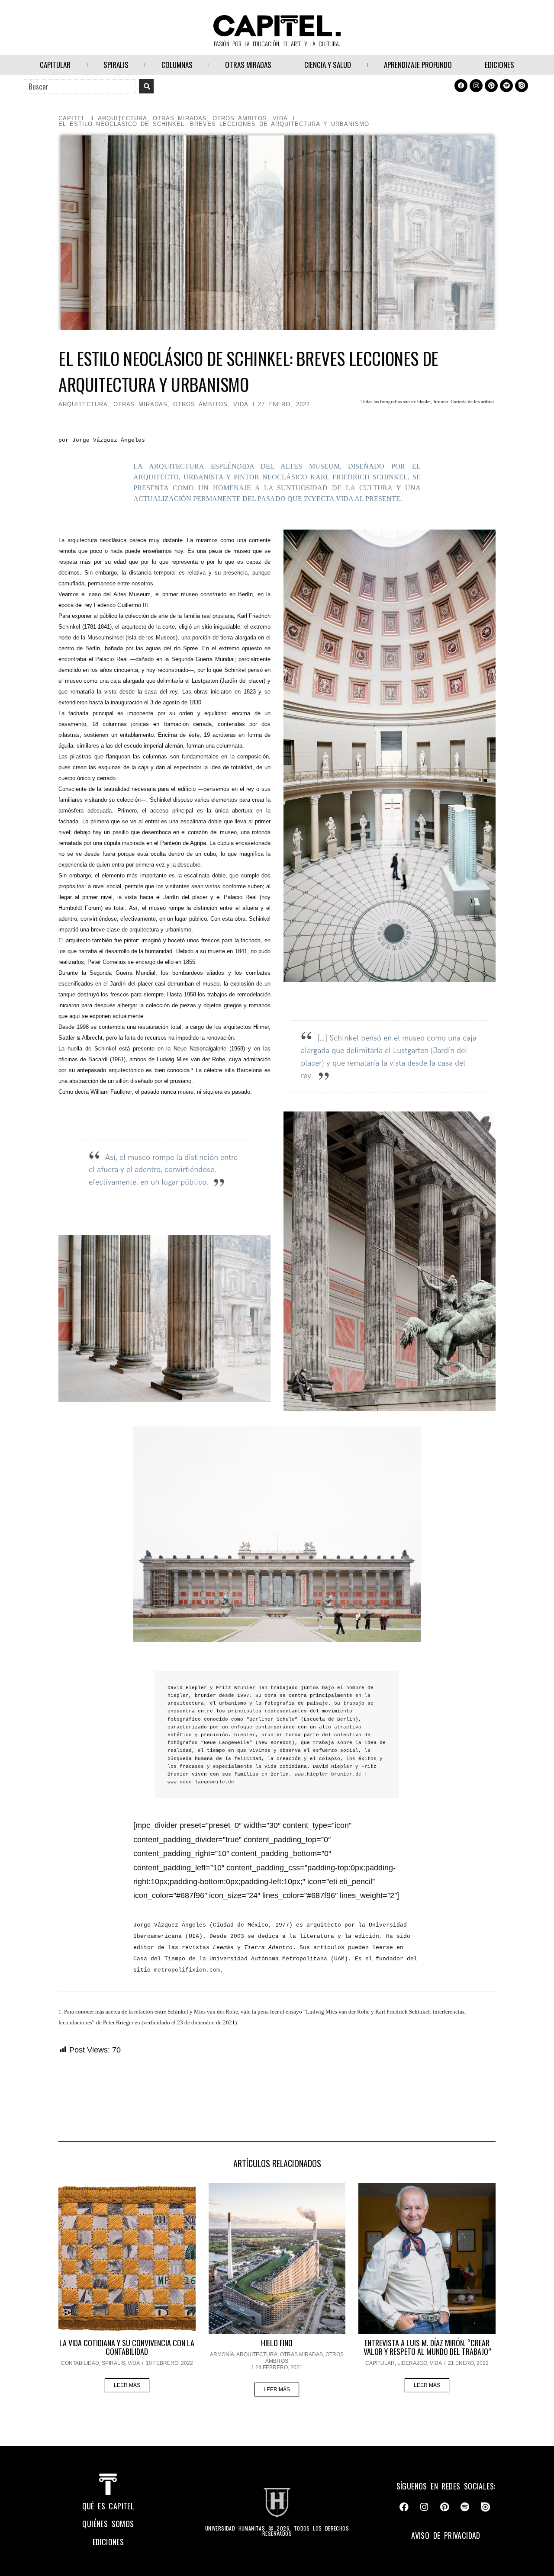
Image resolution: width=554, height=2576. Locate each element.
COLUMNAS (177, 65)
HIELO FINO (277, 2343)
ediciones (108, 2542)
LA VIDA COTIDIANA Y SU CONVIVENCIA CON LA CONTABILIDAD (127, 2347)
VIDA (280, 118)
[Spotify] (506, 86)
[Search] (146, 86)
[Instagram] (476, 86)
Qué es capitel (108, 2506)
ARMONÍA (222, 2354)
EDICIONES (499, 65)
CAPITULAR (55, 65)
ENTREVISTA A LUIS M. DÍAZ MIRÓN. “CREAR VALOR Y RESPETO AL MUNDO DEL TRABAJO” (427, 2347)
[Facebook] (461, 86)
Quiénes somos (108, 2524)
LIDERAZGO (412, 2363)
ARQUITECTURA (122, 118)
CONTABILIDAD (80, 2363)
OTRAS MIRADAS (248, 65)
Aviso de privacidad (446, 2535)
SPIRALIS (116, 65)
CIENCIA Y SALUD (328, 65)
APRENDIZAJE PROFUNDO (418, 65)
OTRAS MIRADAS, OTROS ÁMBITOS (210, 118)
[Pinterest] (491, 86)
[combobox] (80, 86)
